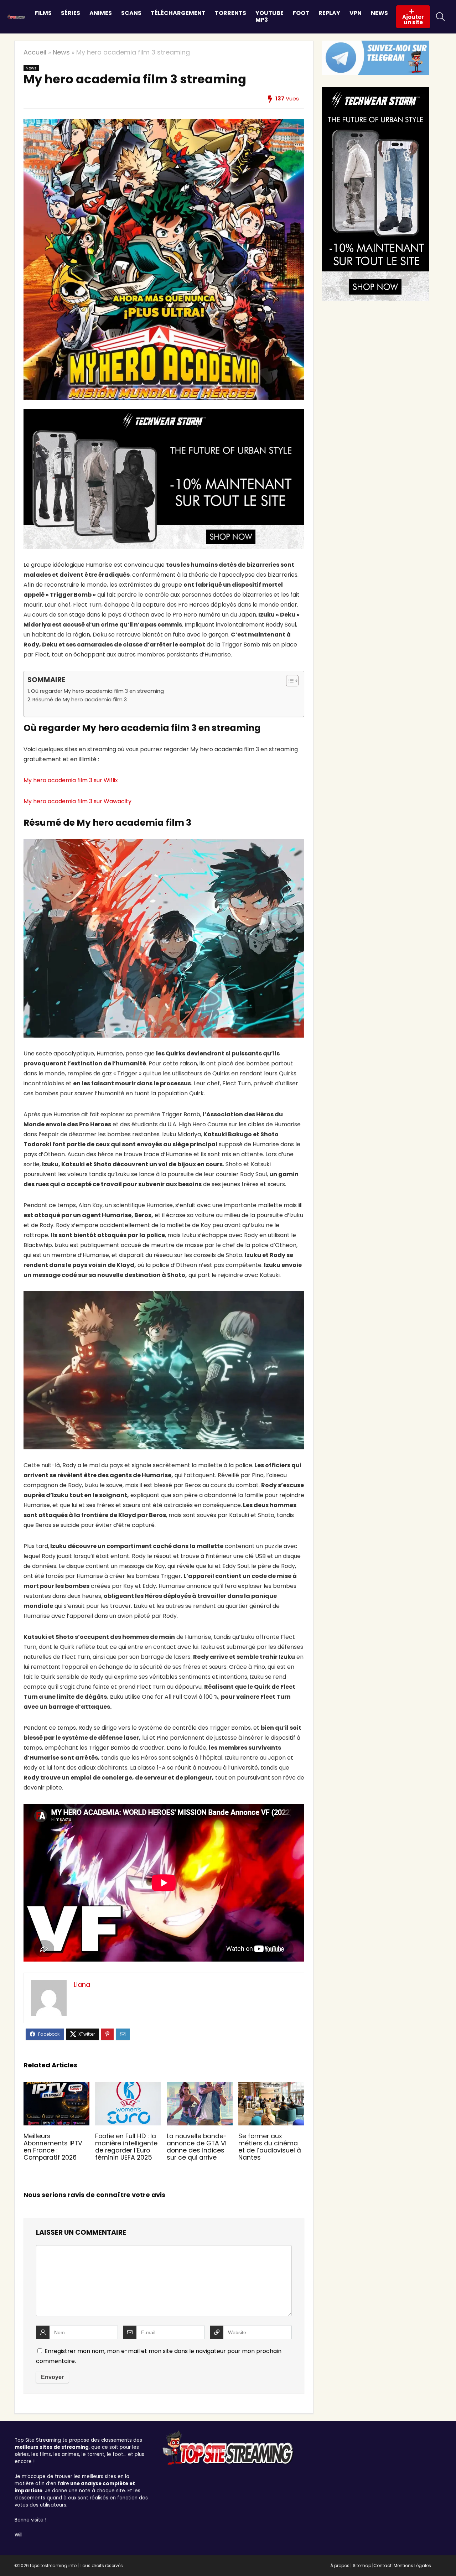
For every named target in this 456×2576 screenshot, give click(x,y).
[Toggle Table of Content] (289, 681)
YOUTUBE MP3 (270, 16)
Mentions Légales (412, 2565)
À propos (340, 2565)
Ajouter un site (413, 20)
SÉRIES (71, 13)
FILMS (43, 13)
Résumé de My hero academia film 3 (80, 700)
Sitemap (362, 2565)
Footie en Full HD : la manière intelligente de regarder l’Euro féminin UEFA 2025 (126, 2147)
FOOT (301, 13)
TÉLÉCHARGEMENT (178, 13)
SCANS (131, 13)
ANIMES (101, 13)
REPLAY (329, 13)
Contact (382, 2565)
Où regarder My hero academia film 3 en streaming (97, 691)
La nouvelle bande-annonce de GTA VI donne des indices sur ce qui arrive (197, 2147)
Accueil (35, 52)
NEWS (379, 13)
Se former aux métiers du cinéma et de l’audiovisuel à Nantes (270, 2147)
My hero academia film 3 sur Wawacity (77, 801)
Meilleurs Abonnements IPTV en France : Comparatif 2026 (53, 2147)
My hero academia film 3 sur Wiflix (71, 780)
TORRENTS (230, 13)
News (61, 52)
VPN (356, 13)
